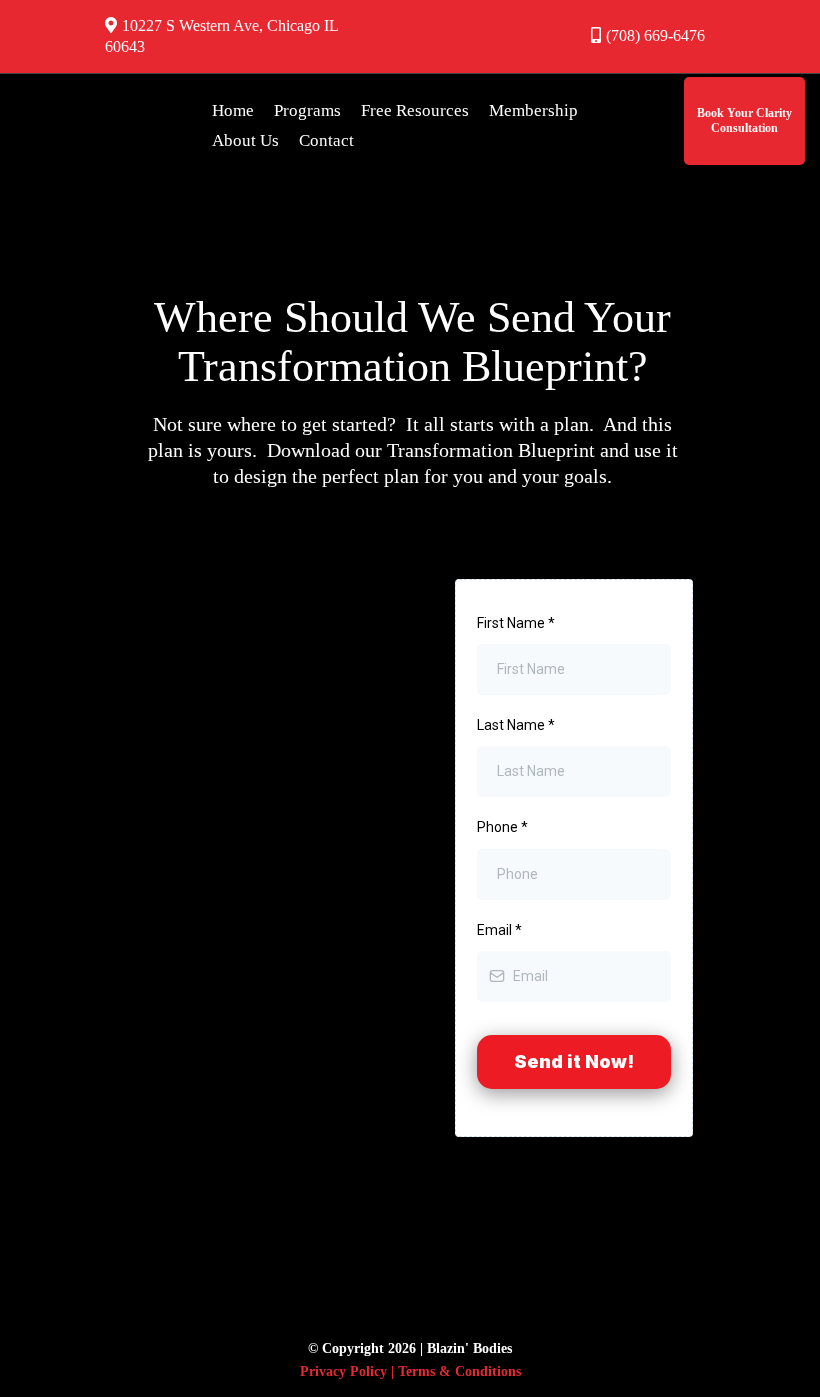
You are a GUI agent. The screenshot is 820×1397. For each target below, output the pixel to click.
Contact (326, 140)
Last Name (516, 725)
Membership (533, 110)
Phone (502, 827)
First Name (516, 623)
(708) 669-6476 (655, 35)
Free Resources (415, 110)
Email (499, 930)
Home (233, 110)
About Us (245, 140)
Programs (307, 110)
